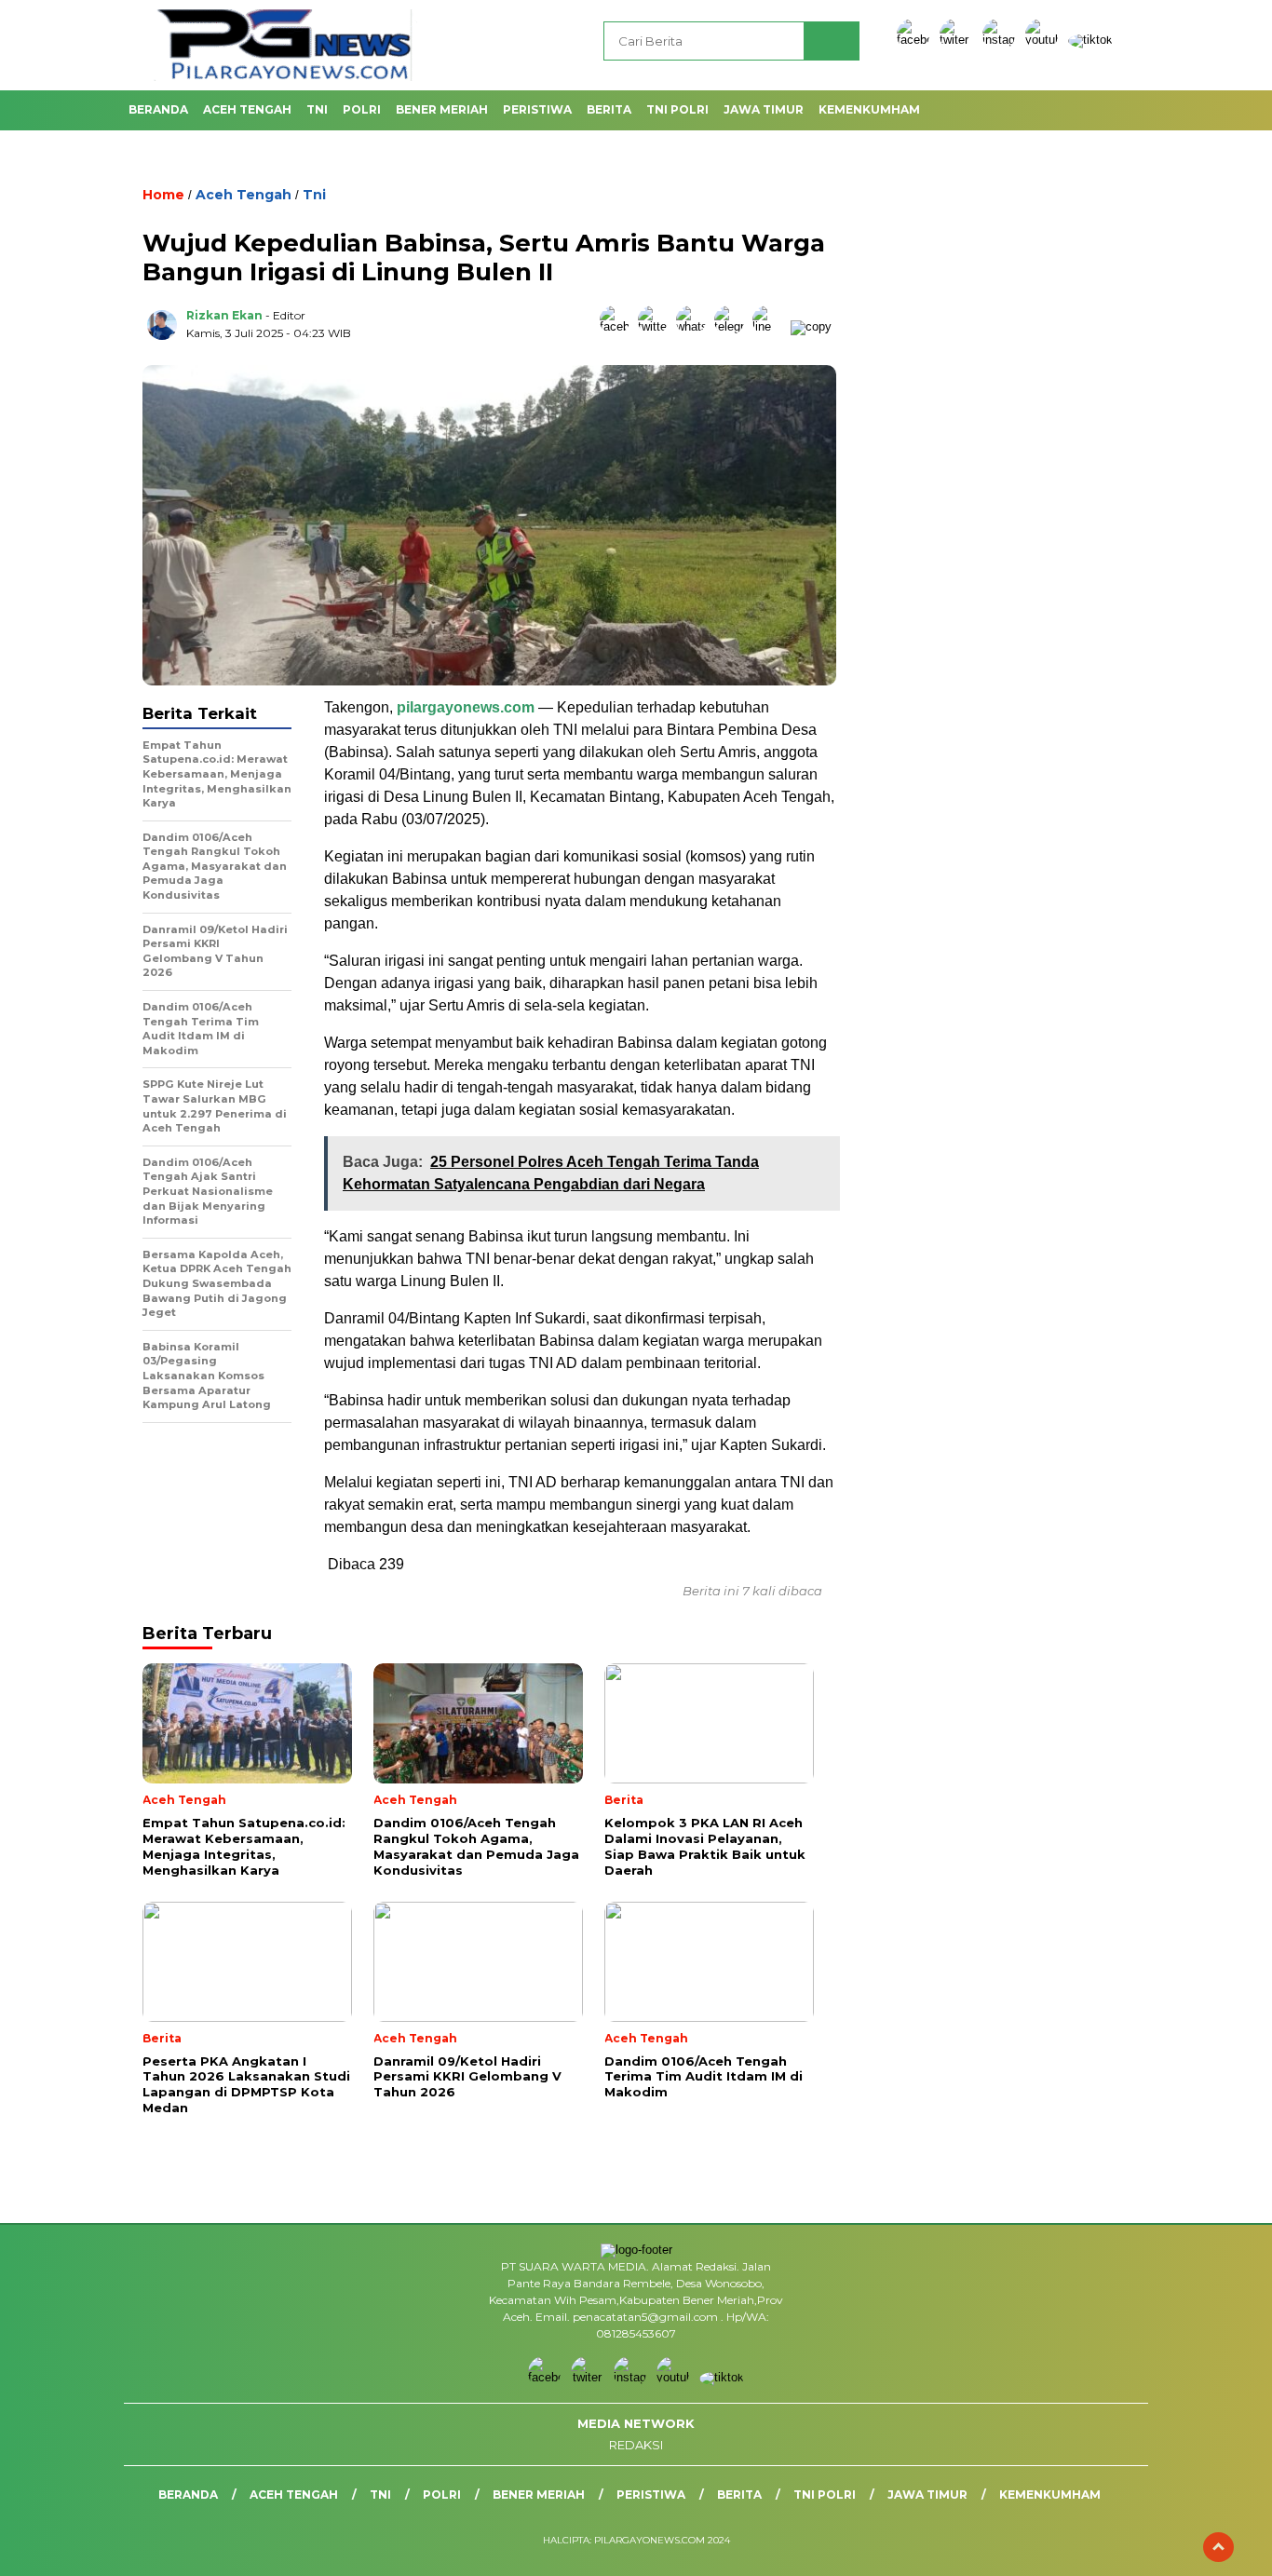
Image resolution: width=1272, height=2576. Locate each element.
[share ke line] (771, 326)
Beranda (158, 109)
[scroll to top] (1218, 2547)
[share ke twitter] (657, 326)
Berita (609, 109)
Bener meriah (442, 109)
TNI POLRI (677, 109)
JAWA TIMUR (764, 109)
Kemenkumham (869, 109)
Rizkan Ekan (224, 315)
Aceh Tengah (247, 109)
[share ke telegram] (733, 326)
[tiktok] (1090, 40)
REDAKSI (636, 2445)
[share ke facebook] (619, 326)
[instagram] (1002, 40)
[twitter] (959, 40)
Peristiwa (537, 109)
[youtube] (1045, 40)
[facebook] (916, 40)
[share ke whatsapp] (695, 326)
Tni (317, 109)
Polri (362, 109)
